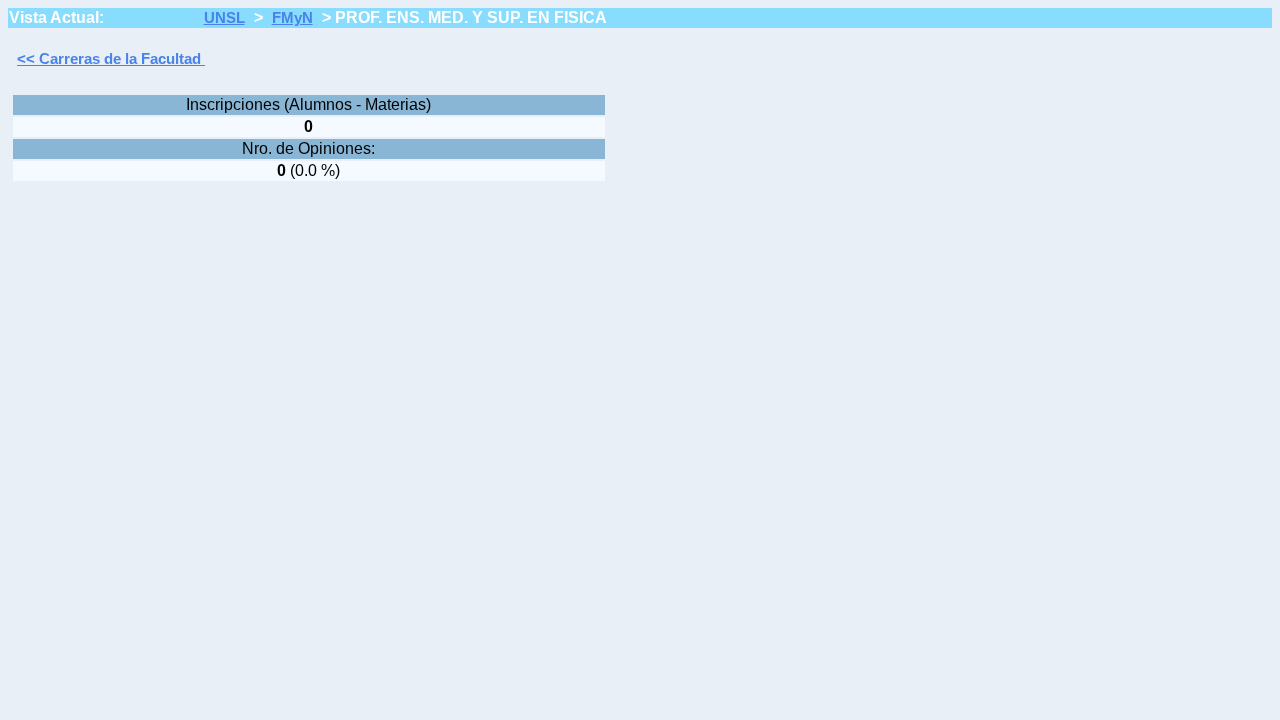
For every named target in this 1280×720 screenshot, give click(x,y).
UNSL (224, 18)
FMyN (292, 18)
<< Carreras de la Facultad (111, 59)
